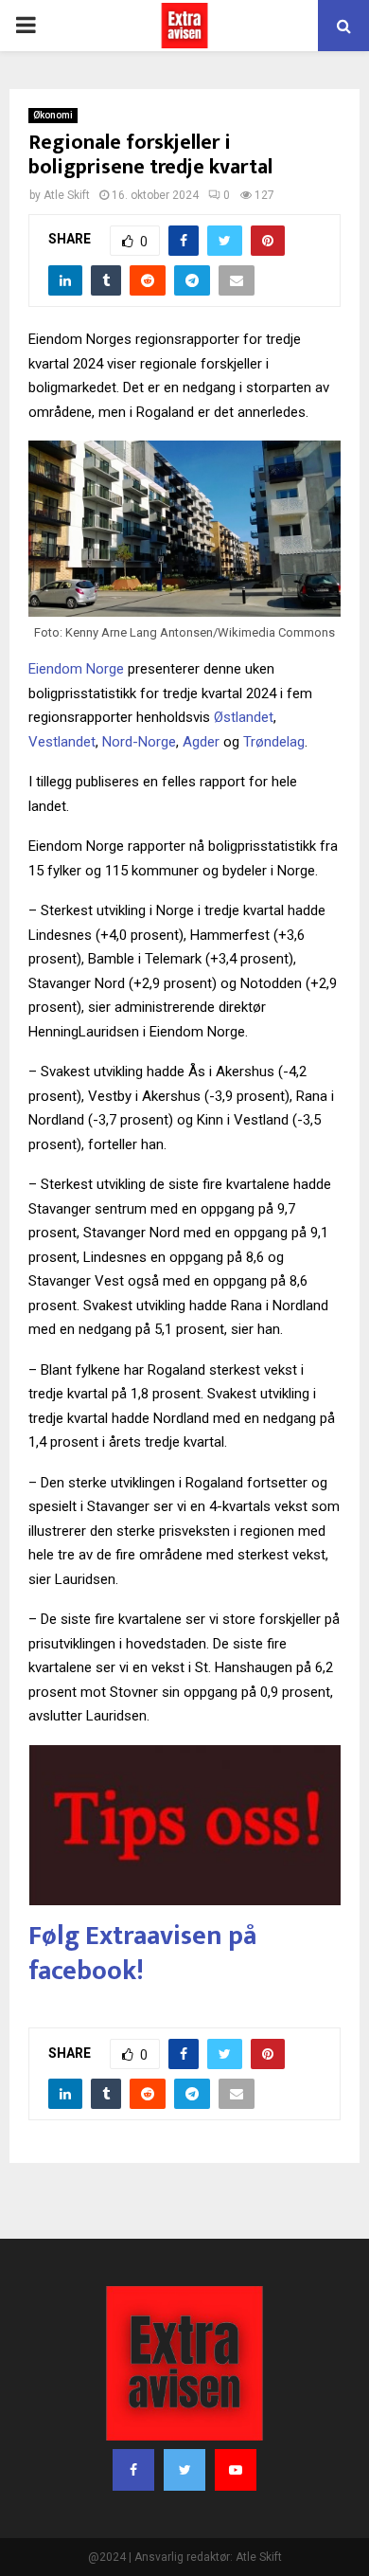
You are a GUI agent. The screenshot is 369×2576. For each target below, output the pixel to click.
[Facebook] (133, 2470)
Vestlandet (62, 742)
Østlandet (244, 717)
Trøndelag (274, 742)
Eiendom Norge (76, 669)
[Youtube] (236, 2470)
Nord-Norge (139, 742)
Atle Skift (67, 195)
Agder (201, 742)
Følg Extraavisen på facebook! (142, 1953)
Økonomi (53, 115)
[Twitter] (184, 2470)
